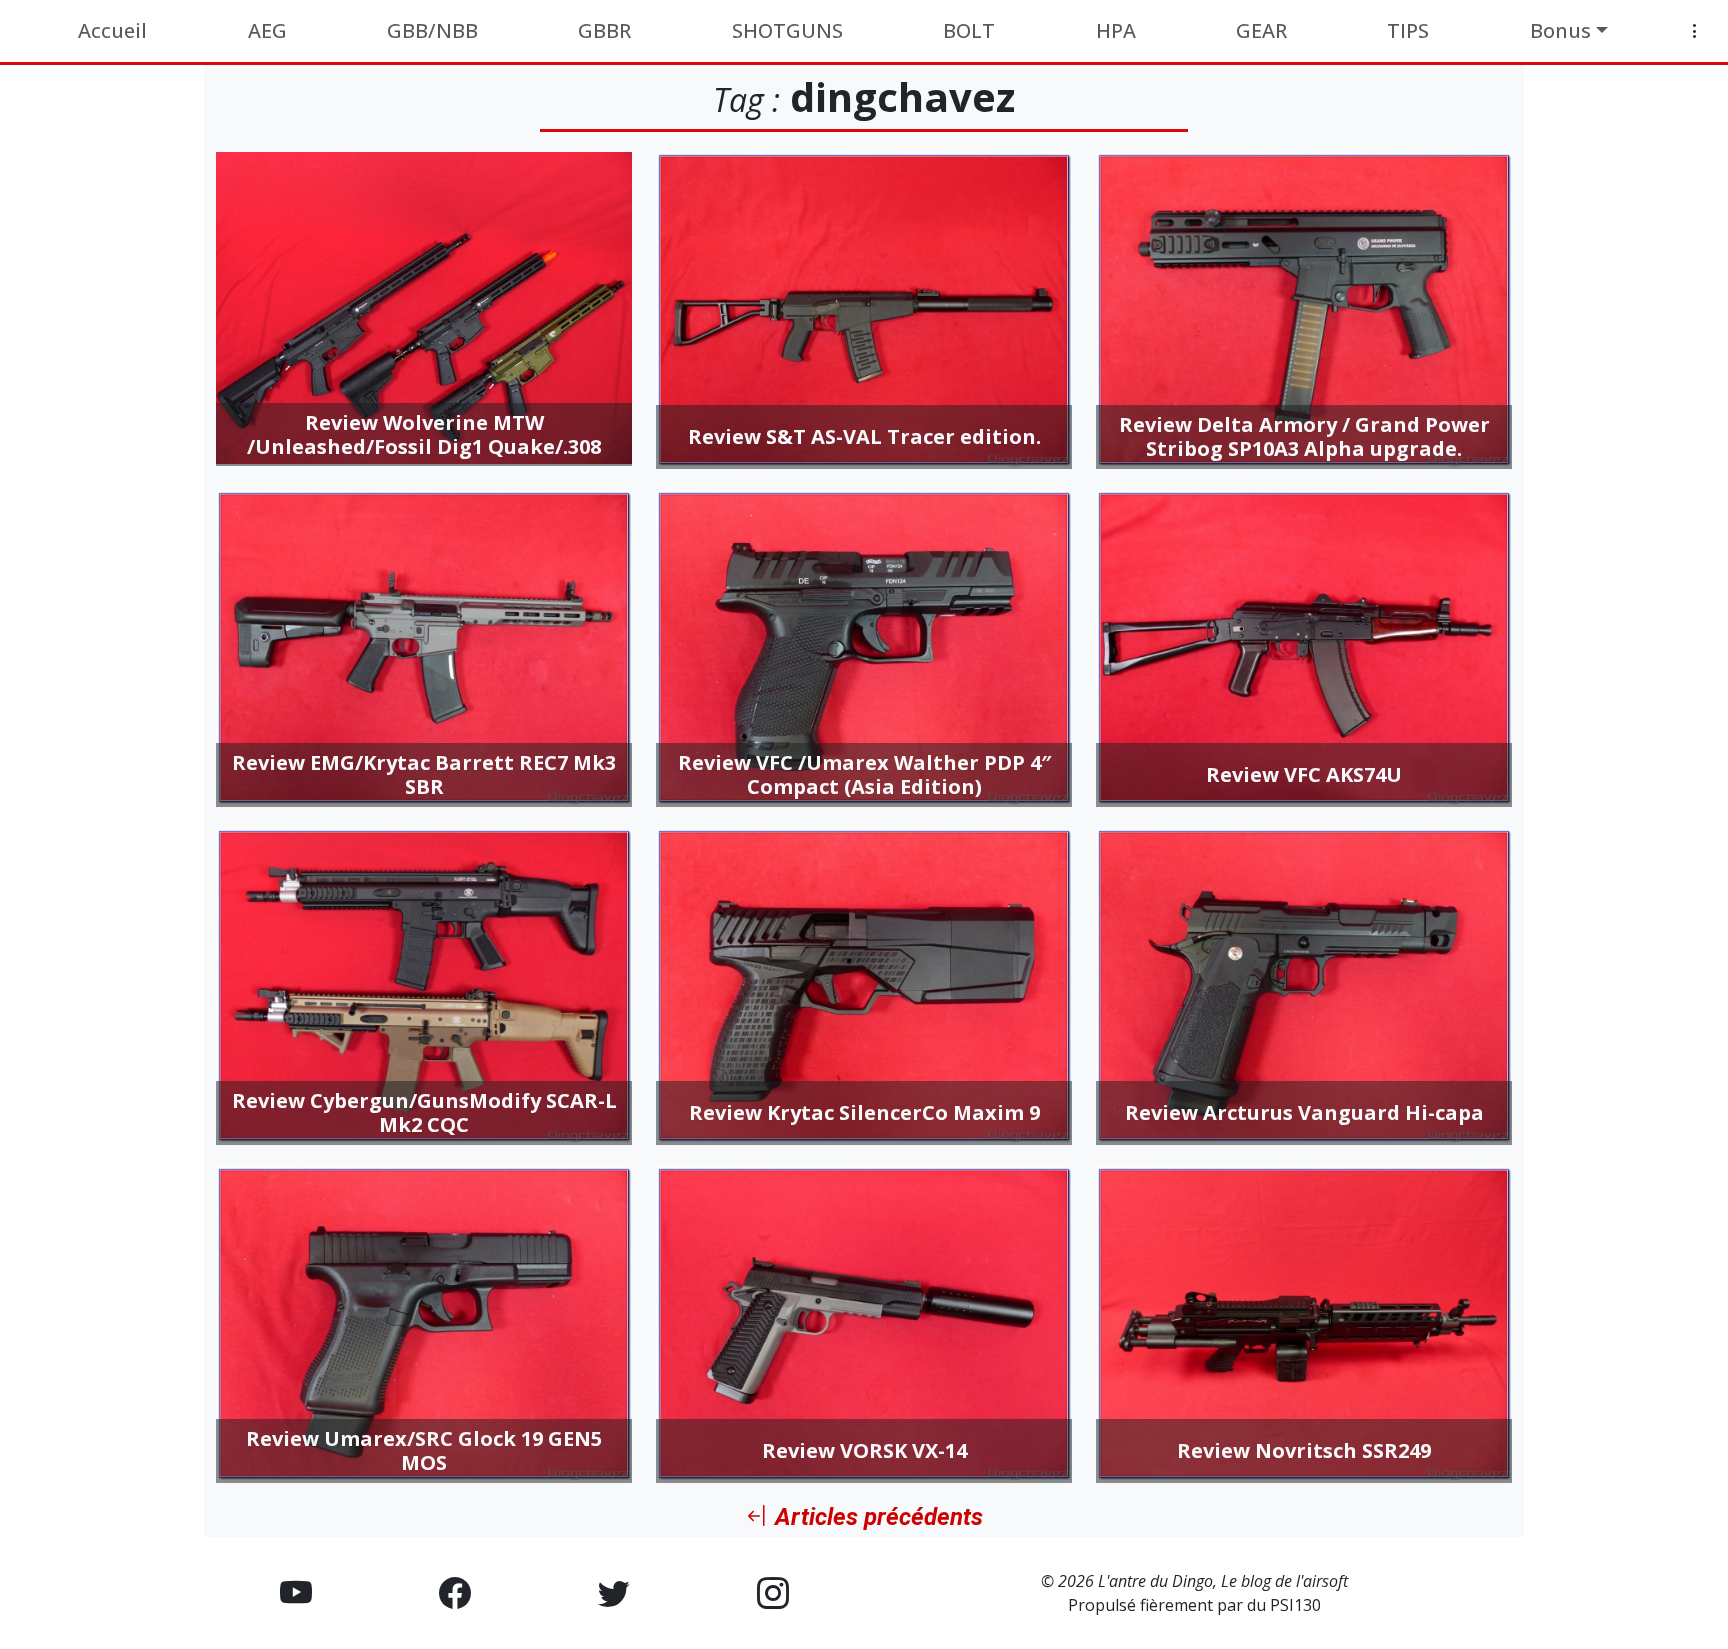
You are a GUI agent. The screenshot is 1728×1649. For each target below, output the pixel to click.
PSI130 (1295, 1605)
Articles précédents (876, 1517)
